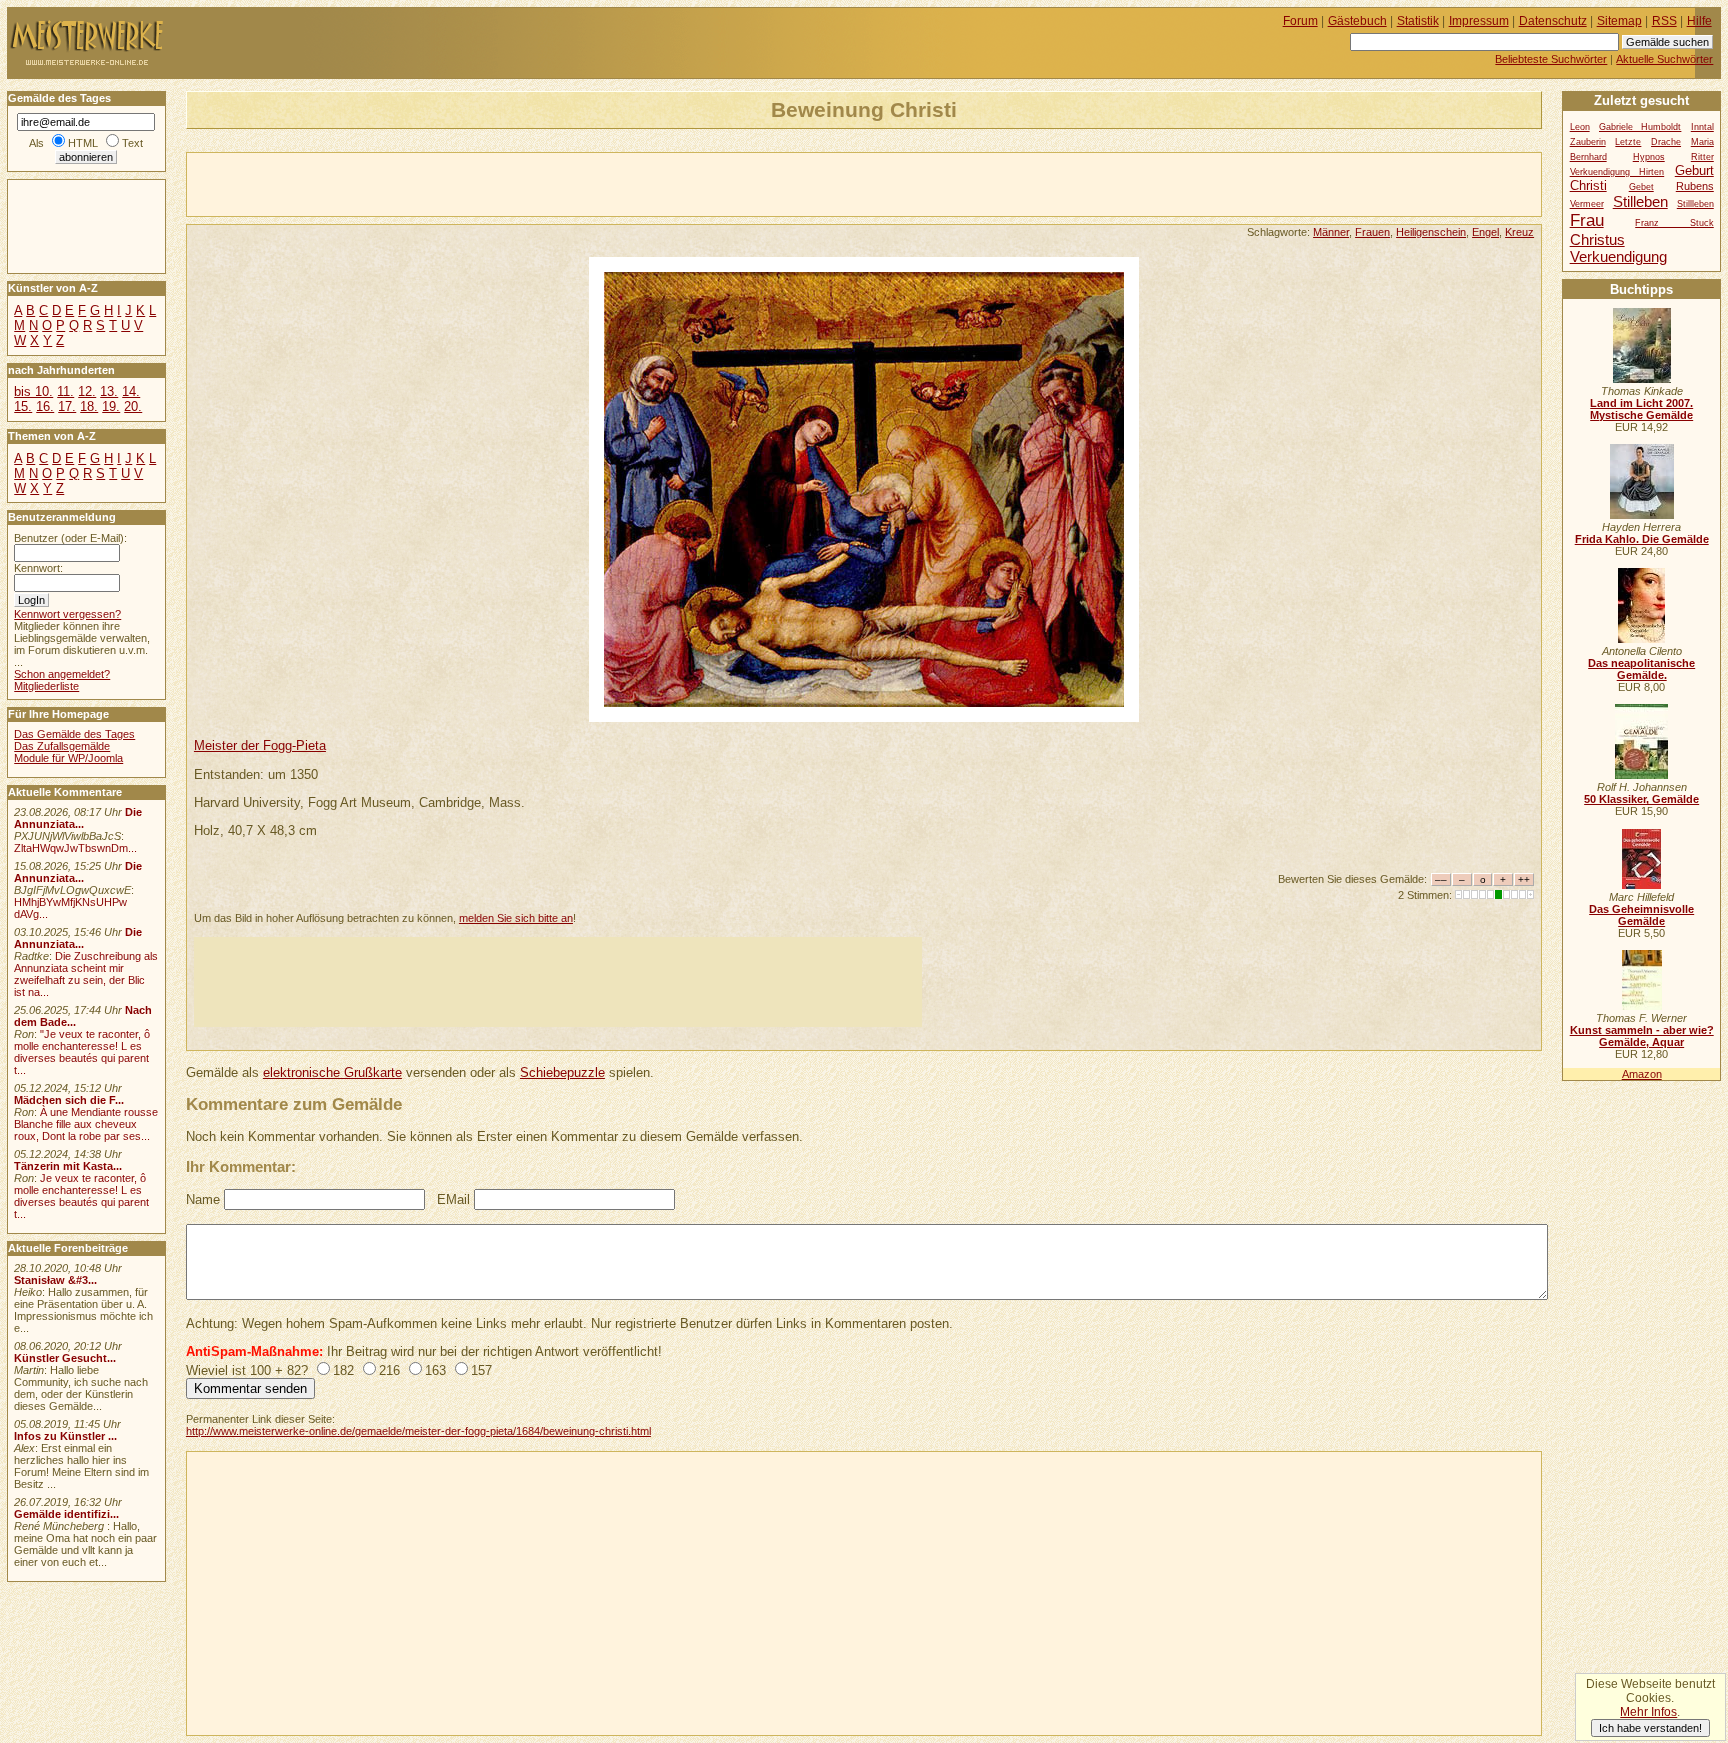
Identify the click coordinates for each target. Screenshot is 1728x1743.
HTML (83, 143)
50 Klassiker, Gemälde (1641, 799)
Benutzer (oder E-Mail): (70, 538)
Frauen (1372, 232)
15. (23, 406)
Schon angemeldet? (62, 674)
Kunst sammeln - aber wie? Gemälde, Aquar (1642, 1036)
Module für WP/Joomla (68, 758)
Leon (1580, 127)
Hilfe (1699, 21)
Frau (1587, 220)
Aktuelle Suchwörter (1664, 59)
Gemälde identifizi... (66, 1514)
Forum (1300, 21)
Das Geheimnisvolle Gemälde (1641, 915)
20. (133, 406)
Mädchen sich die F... (69, 1100)
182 (343, 1370)
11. (65, 391)
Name (203, 1199)
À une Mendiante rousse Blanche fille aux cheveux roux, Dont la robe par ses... (86, 1124)
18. (89, 406)
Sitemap (1619, 21)
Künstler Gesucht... (65, 1358)
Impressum (1479, 21)
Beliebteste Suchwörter (1551, 59)
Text (132, 143)
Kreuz (1519, 232)
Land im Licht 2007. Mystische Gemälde (1641, 409)
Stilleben (1640, 201)
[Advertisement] (421, 183)
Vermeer (1587, 204)
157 (481, 1370)
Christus (1597, 239)
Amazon (1642, 1074)
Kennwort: (38, 568)
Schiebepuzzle (562, 1072)
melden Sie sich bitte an (516, 918)
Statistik (1418, 21)
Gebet (1641, 187)
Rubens (1695, 186)
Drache (1666, 142)
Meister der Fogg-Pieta (260, 745)
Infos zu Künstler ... (65, 1436)
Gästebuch (1357, 21)
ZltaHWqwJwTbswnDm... (75, 848)
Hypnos (1649, 157)
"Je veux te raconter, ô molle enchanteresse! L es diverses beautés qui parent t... (82, 1052)
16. (45, 406)
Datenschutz (1553, 21)
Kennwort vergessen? (67, 614)
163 (435, 1370)
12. (87, 391)
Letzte (1628, 142)
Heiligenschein (1431, 232)
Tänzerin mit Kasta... (68, 1166)
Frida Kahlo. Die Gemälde (1642, 539)
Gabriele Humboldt (1640, 127)
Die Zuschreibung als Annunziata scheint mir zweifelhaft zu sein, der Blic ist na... (86, 974)
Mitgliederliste (46, 686)
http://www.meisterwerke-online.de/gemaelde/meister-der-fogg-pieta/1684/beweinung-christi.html (418, 1431)
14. (131, 391)
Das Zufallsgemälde (62, 746)
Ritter (1702, 157)
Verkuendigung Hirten (1617, 172)
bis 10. (33, 391)
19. (111, 406)
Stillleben (1695, 204)
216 (389, 1370)
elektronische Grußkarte (332, 1072)
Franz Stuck (1674, 223)
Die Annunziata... (78, 818)
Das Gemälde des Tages (74, 734)
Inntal (1702, 127)
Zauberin (1588, 142)
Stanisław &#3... (55, 1280)
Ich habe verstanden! (1650, 1728)
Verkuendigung (1618, 256)
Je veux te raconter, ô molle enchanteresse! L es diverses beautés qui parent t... (81, 1196)
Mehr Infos (1648, 1712)
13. (109, 391)
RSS (1664, 21)
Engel (1485, 232)
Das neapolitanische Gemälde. (1641, 669)
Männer (1331, 232)
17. (67, 406)
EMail (453, 1199)
